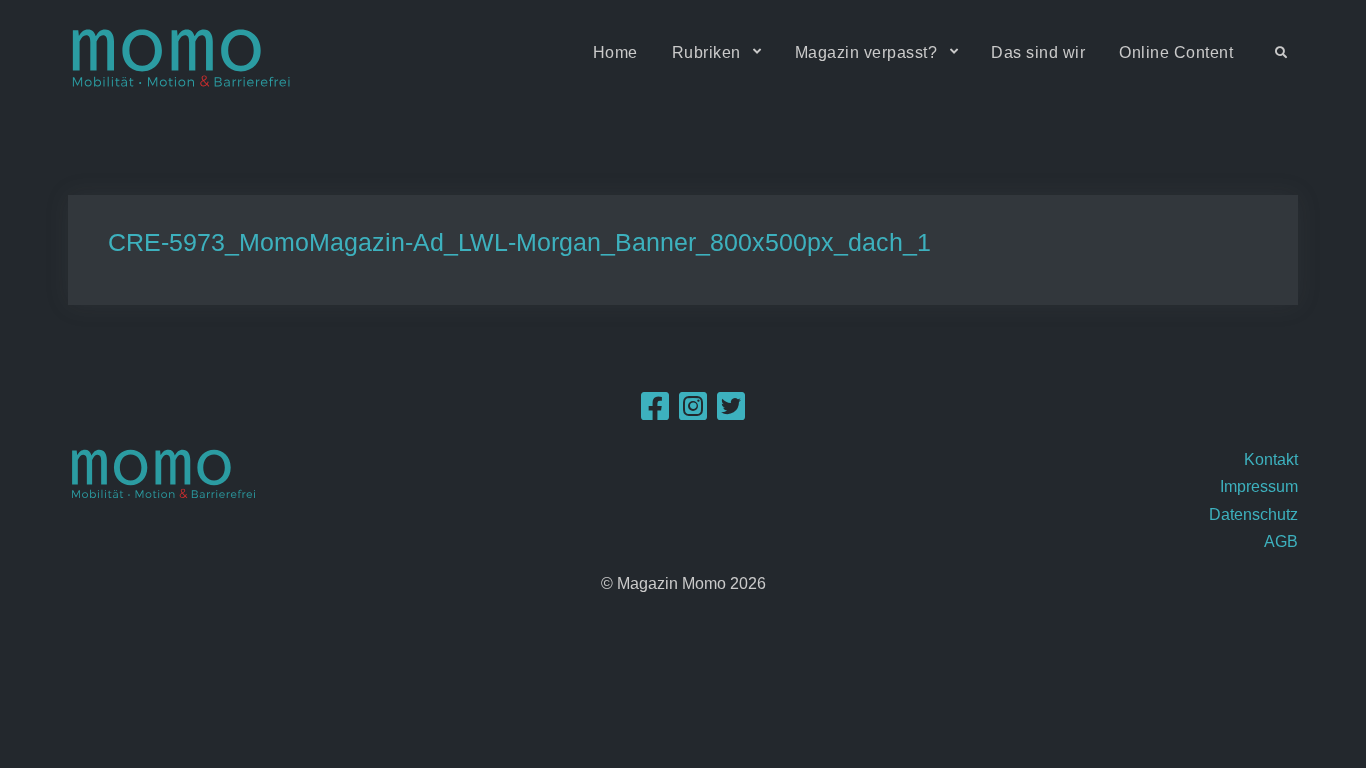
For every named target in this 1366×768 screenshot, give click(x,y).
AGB (1281, 541)
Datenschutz (1253, 514)
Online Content (1176, 52)
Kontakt (1271, 459)
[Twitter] (731, 412)
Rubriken (706, 52)
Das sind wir (1038, 52)
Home (615, 52)
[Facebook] (655, 412)
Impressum (1259, 486)
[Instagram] (693, 412)
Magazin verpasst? (866, 52)
